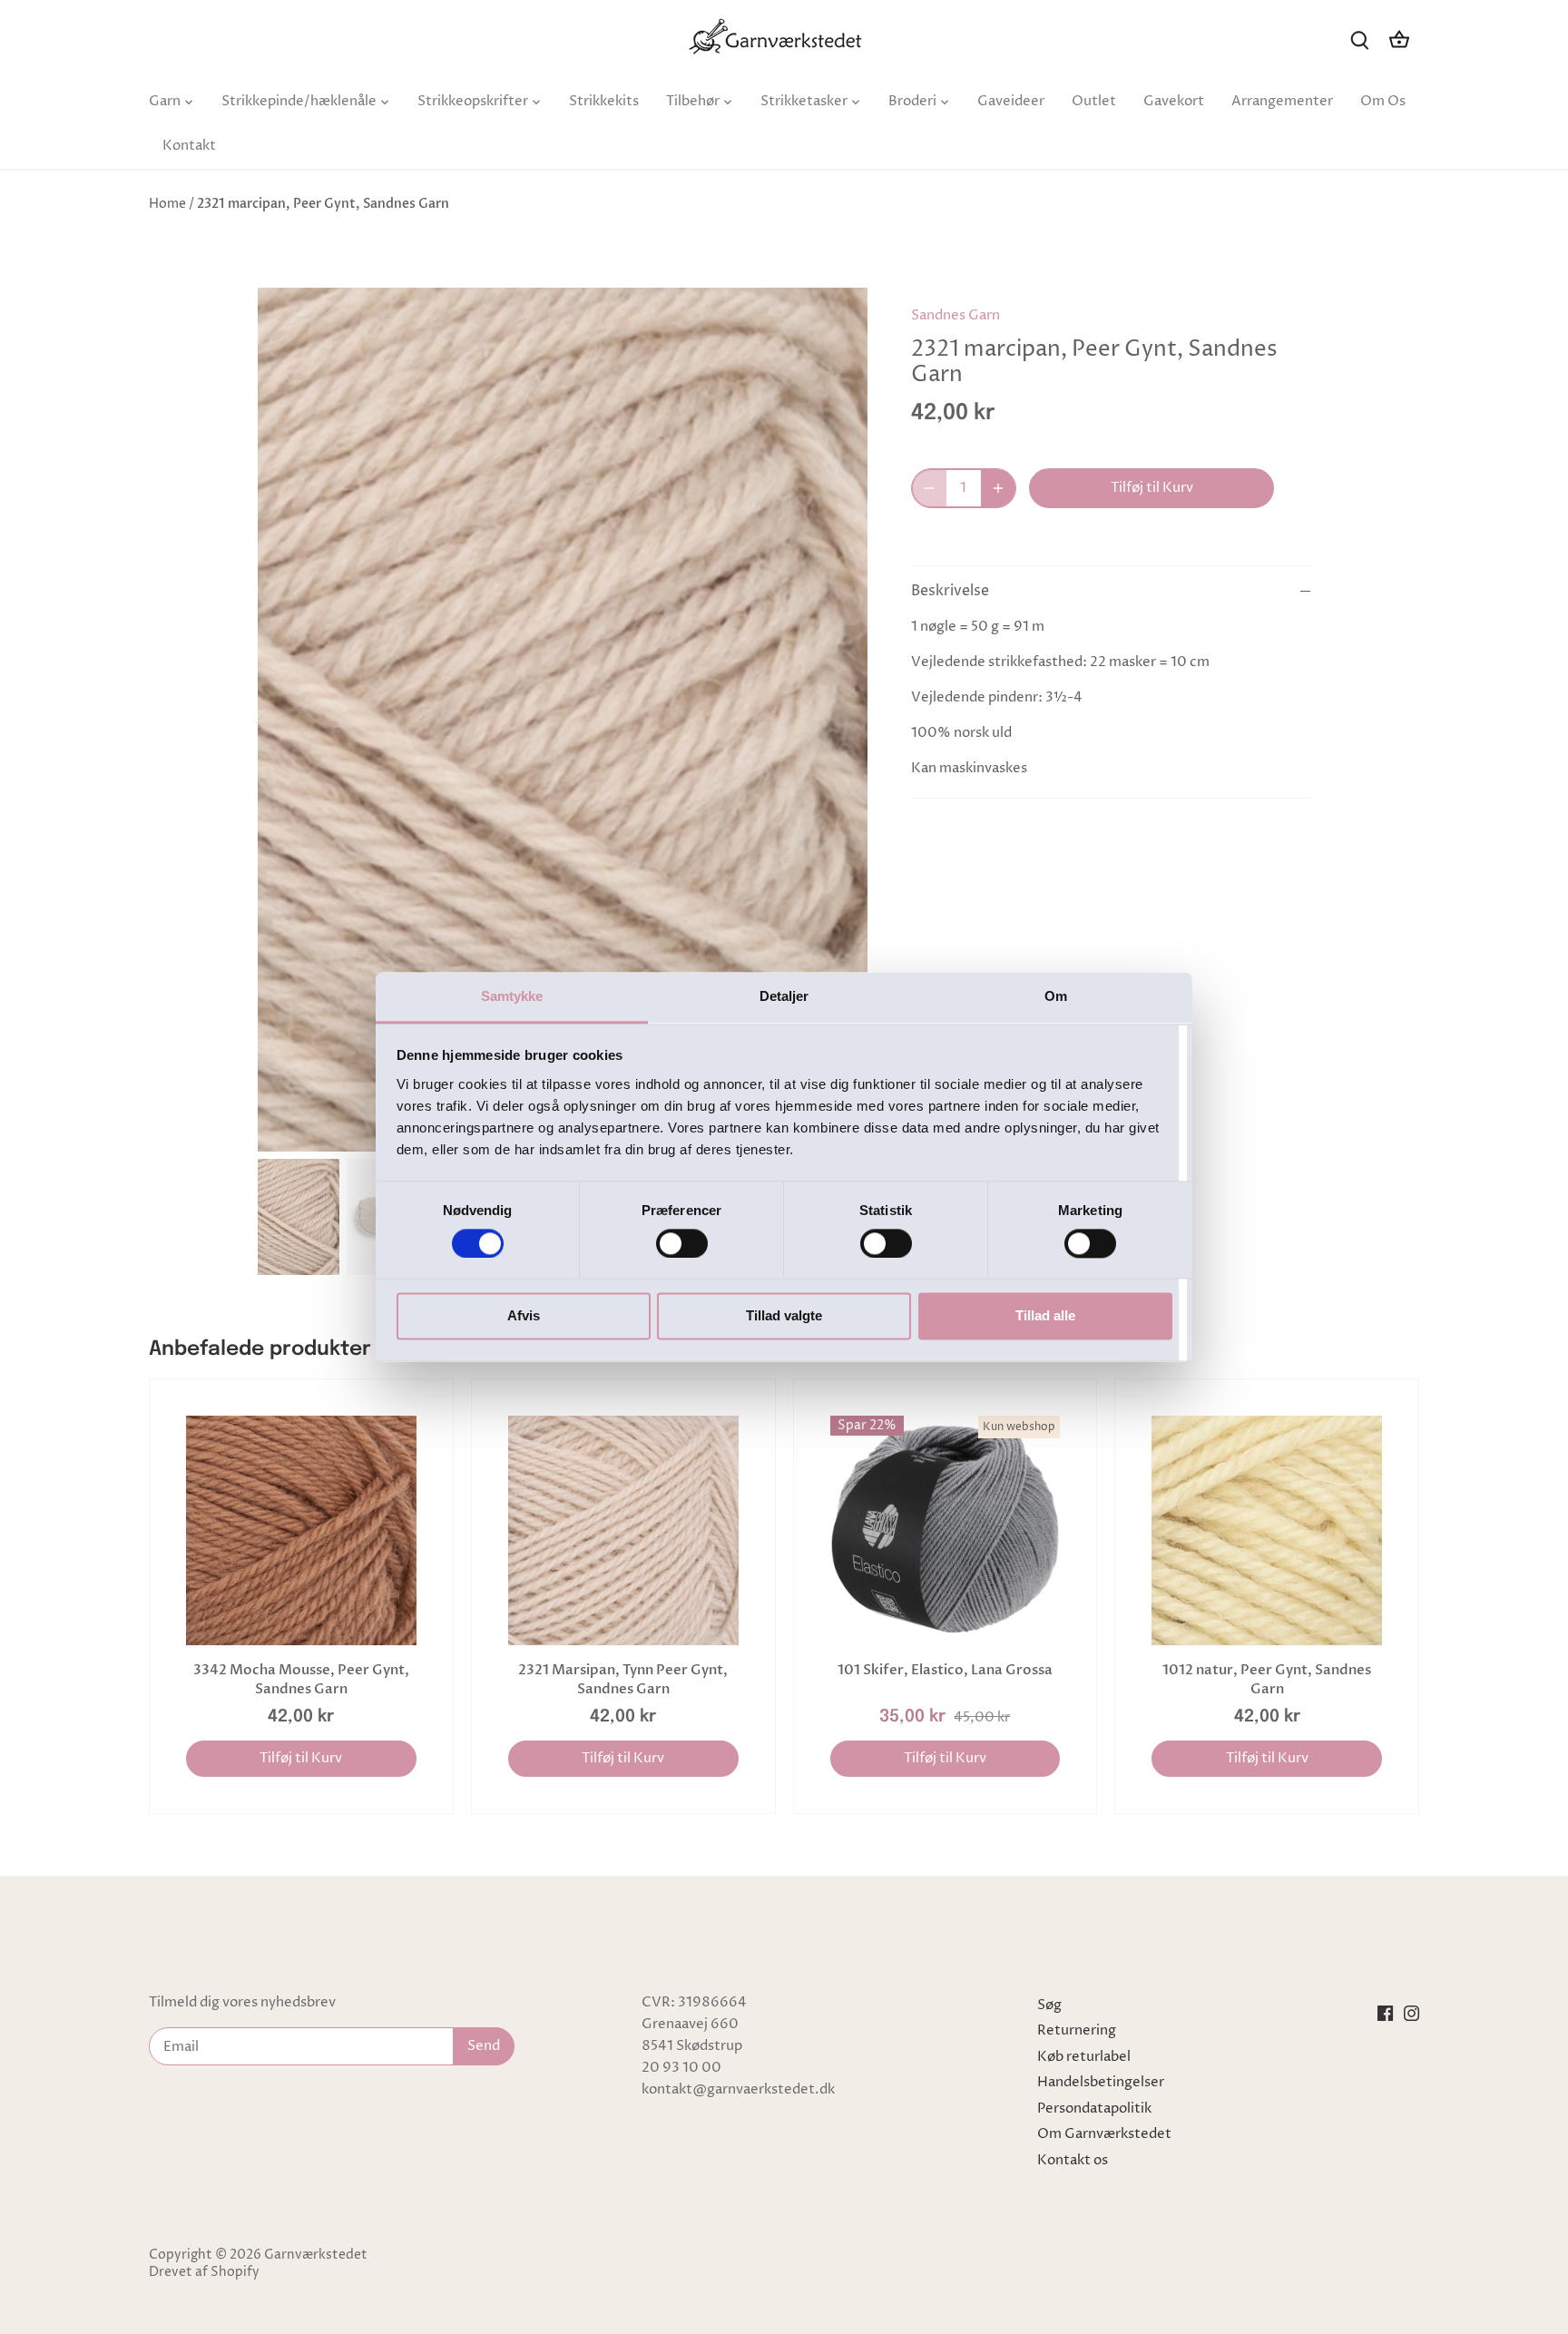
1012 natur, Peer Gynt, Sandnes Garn (1267, 1679)
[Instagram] (1411, 2014)
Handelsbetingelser (1101, 2082)
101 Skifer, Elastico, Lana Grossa (945, 1670)
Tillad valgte (784, 1316)
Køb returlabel (1084, 2057)
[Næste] (840, 720)
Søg (1049, 2005)
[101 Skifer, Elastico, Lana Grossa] (946, 1531)
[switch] (682, 1244)
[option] (563, 720)
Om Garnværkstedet (1104, 2134)
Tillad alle (1045, 1316)
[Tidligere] (285, 720)
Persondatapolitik (1094, 2108)
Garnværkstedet (316, 2255)
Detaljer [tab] (784, 996)
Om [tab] (1056, 996)
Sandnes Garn (955, 315)
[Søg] (1359, 39)
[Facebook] (1385, 2014)
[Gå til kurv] (1399, 39)
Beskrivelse (950, 591)
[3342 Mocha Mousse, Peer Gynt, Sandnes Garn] (301, 1531)
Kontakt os (1073, 2160)
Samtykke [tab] (512, 996)
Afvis (524, 1316)
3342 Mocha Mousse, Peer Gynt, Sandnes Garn (301, 1679)
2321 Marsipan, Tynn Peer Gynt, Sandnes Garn (623, 1679)
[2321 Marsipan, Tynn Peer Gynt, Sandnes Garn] (623, 1531)
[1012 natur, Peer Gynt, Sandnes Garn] (1267, 1531)
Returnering (1077, 2030)
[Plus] (998, 488)
